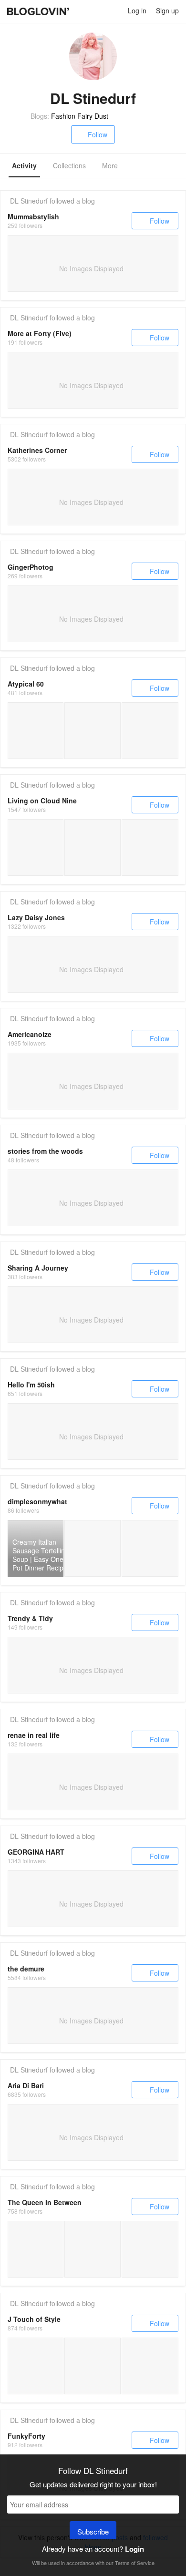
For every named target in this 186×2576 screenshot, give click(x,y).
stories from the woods (45, 1151)
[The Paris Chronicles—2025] (92, 731)
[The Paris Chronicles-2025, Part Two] (36, 731)
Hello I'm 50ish (31, 1385)
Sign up (167, 10)
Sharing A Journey (38, 1268)
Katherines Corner (37, 450)
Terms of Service (135, 2563)
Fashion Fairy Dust (80, 116)
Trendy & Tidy (30, 1618)
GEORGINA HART (36, 1852)
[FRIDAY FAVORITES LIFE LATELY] (92, 847)
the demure (26, 1969)
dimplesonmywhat (37, 1501)
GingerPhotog (31, 567)
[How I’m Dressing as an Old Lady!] (150, 731)
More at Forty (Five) (40, 333)
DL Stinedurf (29, 201)
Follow (98, 134)
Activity (24, 165)
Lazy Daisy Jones (36, 917)
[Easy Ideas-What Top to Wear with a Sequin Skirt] (150, 2366)
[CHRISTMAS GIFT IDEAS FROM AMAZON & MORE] (36, 847)
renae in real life (34, 1735)
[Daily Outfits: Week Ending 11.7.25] (92, 2366)
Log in (137, 10)
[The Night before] (36, 2249)
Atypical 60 (26, 684)
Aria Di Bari (26, 2085)
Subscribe (93, 2531)
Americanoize (30, 1034)
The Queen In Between (45, 2202)
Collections (69, 165)
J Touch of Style (34, 2319)
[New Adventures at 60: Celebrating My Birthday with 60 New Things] (36, 2366)
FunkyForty (26, 2436)
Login (134, 2549)
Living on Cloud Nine (42, 801)
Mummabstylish (33, 216)
